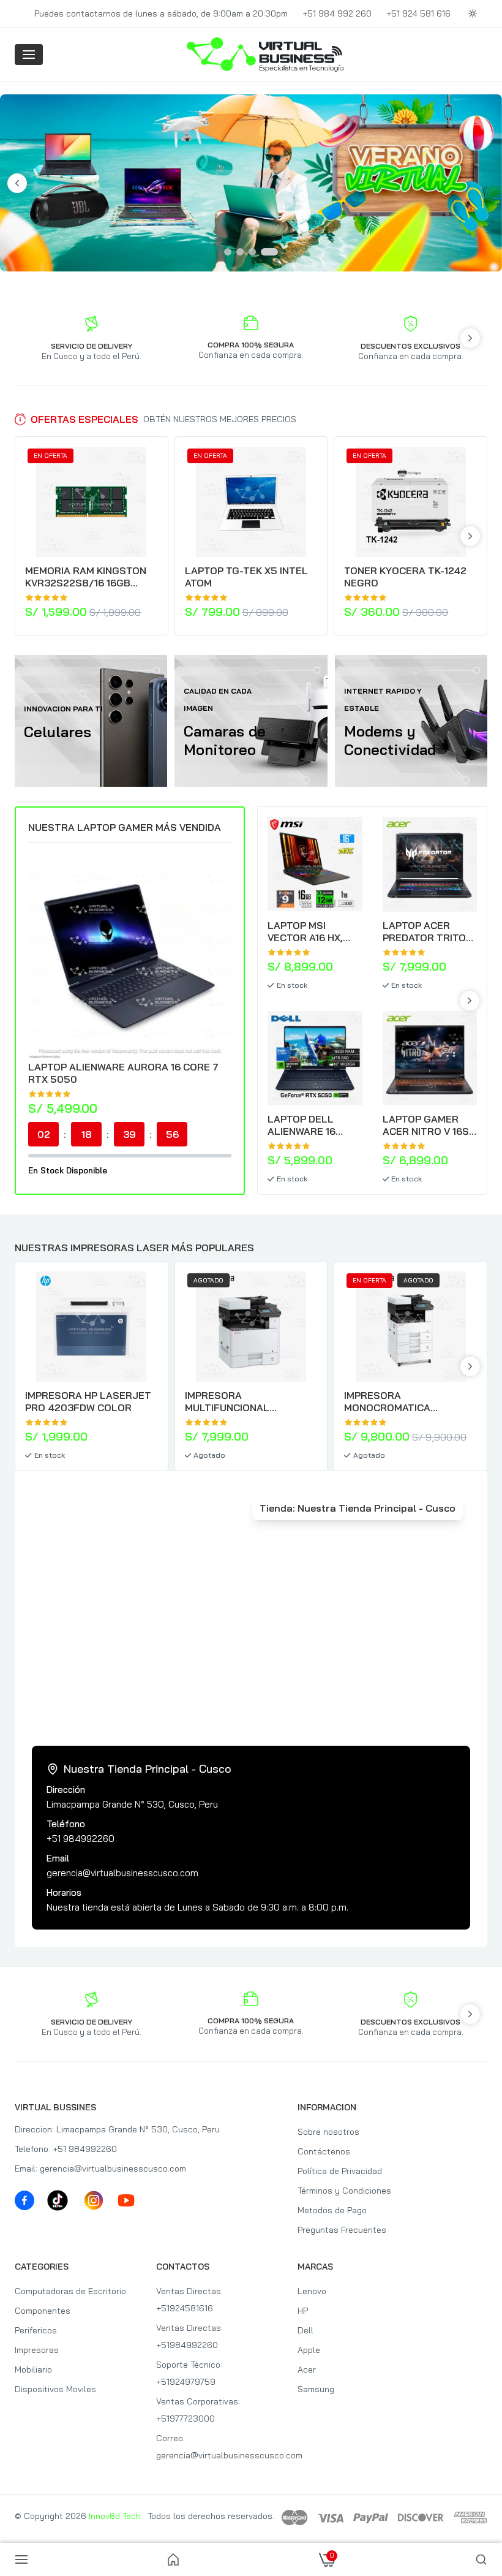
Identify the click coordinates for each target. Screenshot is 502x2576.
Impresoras (37, 2350)
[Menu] (29, 55)
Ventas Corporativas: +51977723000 (198, 2410)
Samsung (316, 2389)
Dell (305, 2330)
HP (303, 2311)
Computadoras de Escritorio (70, 2291)
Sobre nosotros (328, 2132)
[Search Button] (481, 2559)
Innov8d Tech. (116, 2516)
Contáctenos (324, 2151)
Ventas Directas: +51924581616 (189, 2300)
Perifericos (36, 2330)
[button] (251, 1838)
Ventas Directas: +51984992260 (189, 2336)
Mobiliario (33, 2370)
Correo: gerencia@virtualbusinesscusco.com (216, 2447)
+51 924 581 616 (418, 13)
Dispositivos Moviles (55, 2389)
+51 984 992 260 (337, 13)
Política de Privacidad (340, 2171)
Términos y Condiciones (344, 2191)
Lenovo (312, 2291)
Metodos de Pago (332, 2210)
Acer (307, 2370)
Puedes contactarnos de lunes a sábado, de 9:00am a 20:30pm (161, 13)
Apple (309, 2350)
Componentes (43, 2311)
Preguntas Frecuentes (342, 2230)
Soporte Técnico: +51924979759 (189, 2373)
